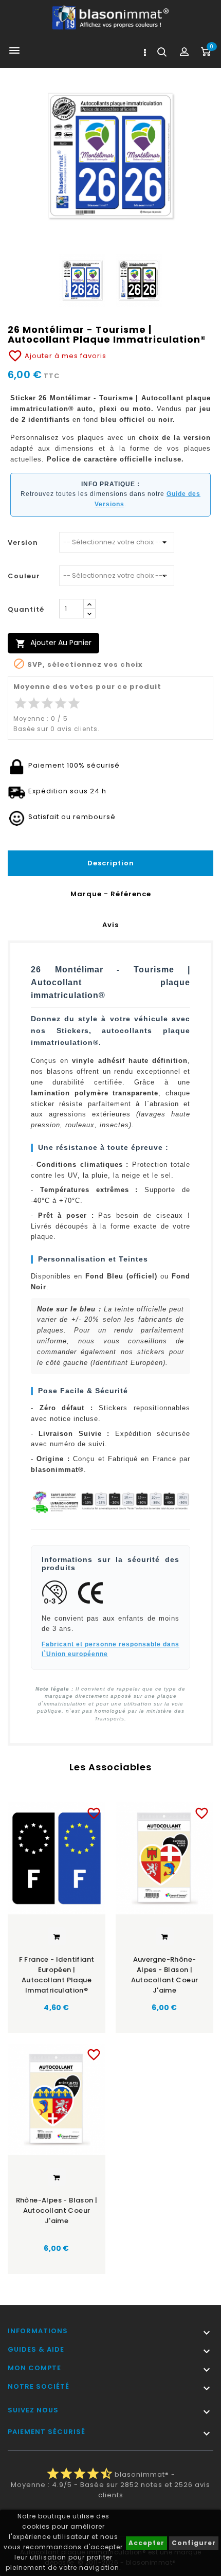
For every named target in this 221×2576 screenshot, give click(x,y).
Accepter (146, 2543)
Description (111, 863)
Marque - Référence (111, 894)
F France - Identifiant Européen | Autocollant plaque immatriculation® (57, 1975)
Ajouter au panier (53, 643)
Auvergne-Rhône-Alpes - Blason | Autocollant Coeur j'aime (165, 1975)
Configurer (194, 2543)
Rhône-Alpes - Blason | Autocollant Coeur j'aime (57, 2210)
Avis (110, 925)
